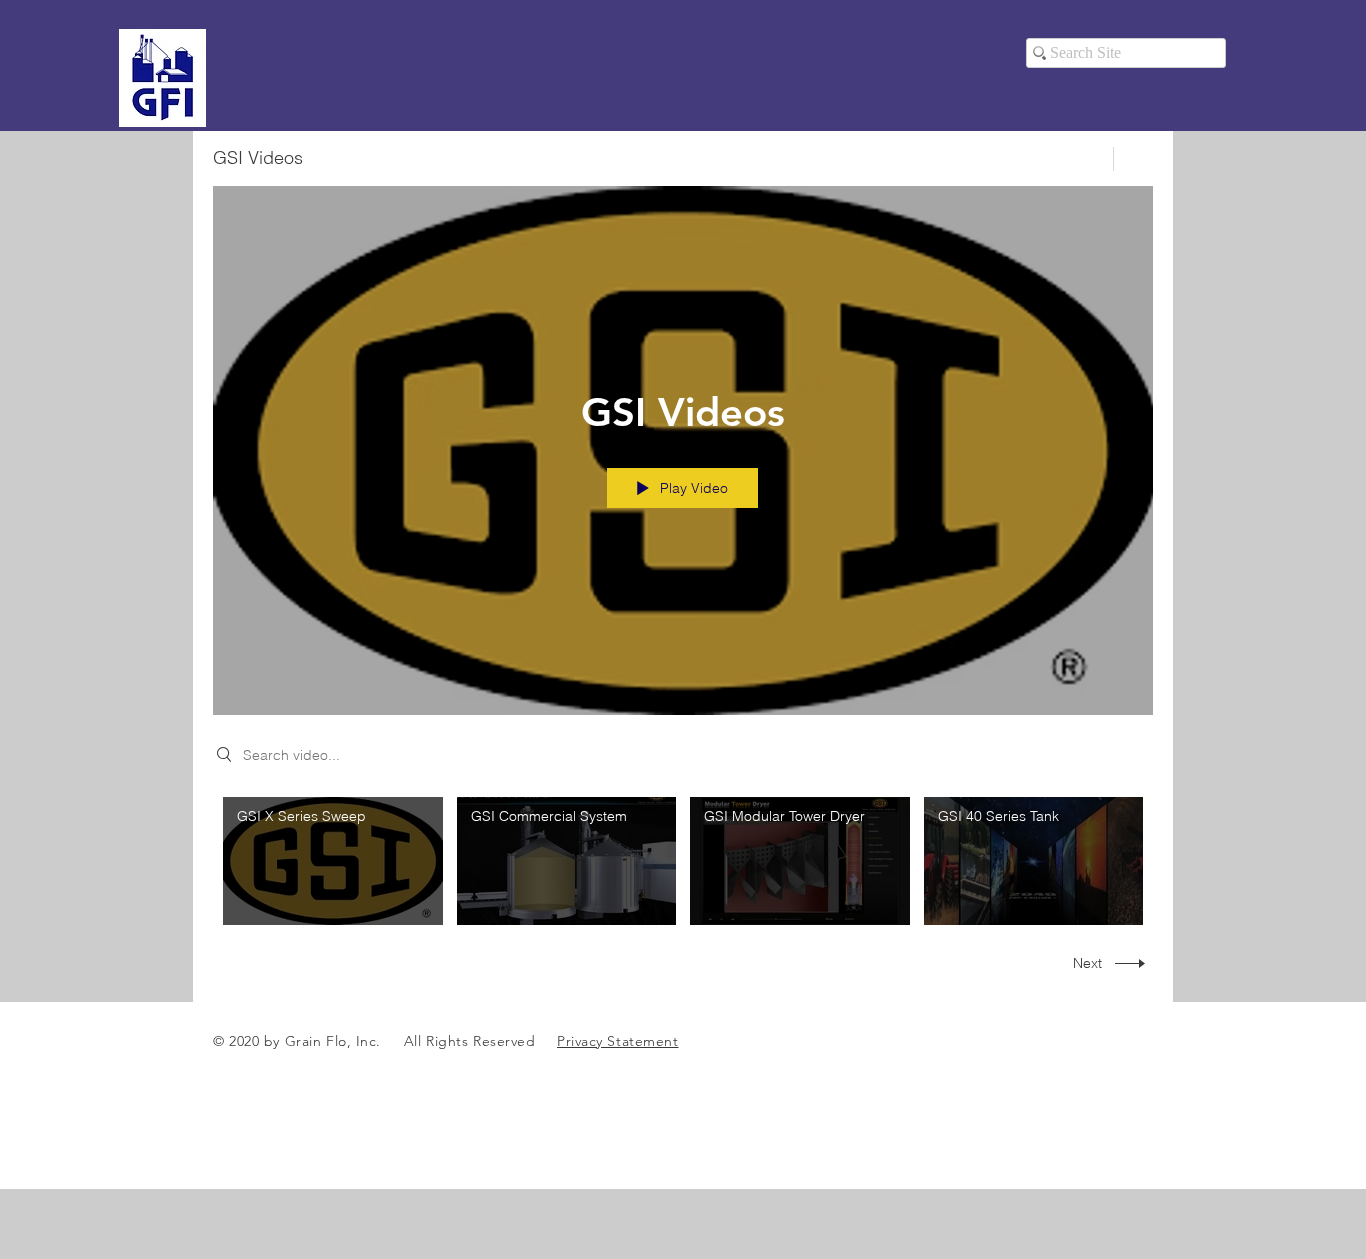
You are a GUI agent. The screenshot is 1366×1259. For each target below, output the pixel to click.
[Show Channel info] (1133, 159)
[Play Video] (332, 860)
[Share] (1086, 159)
